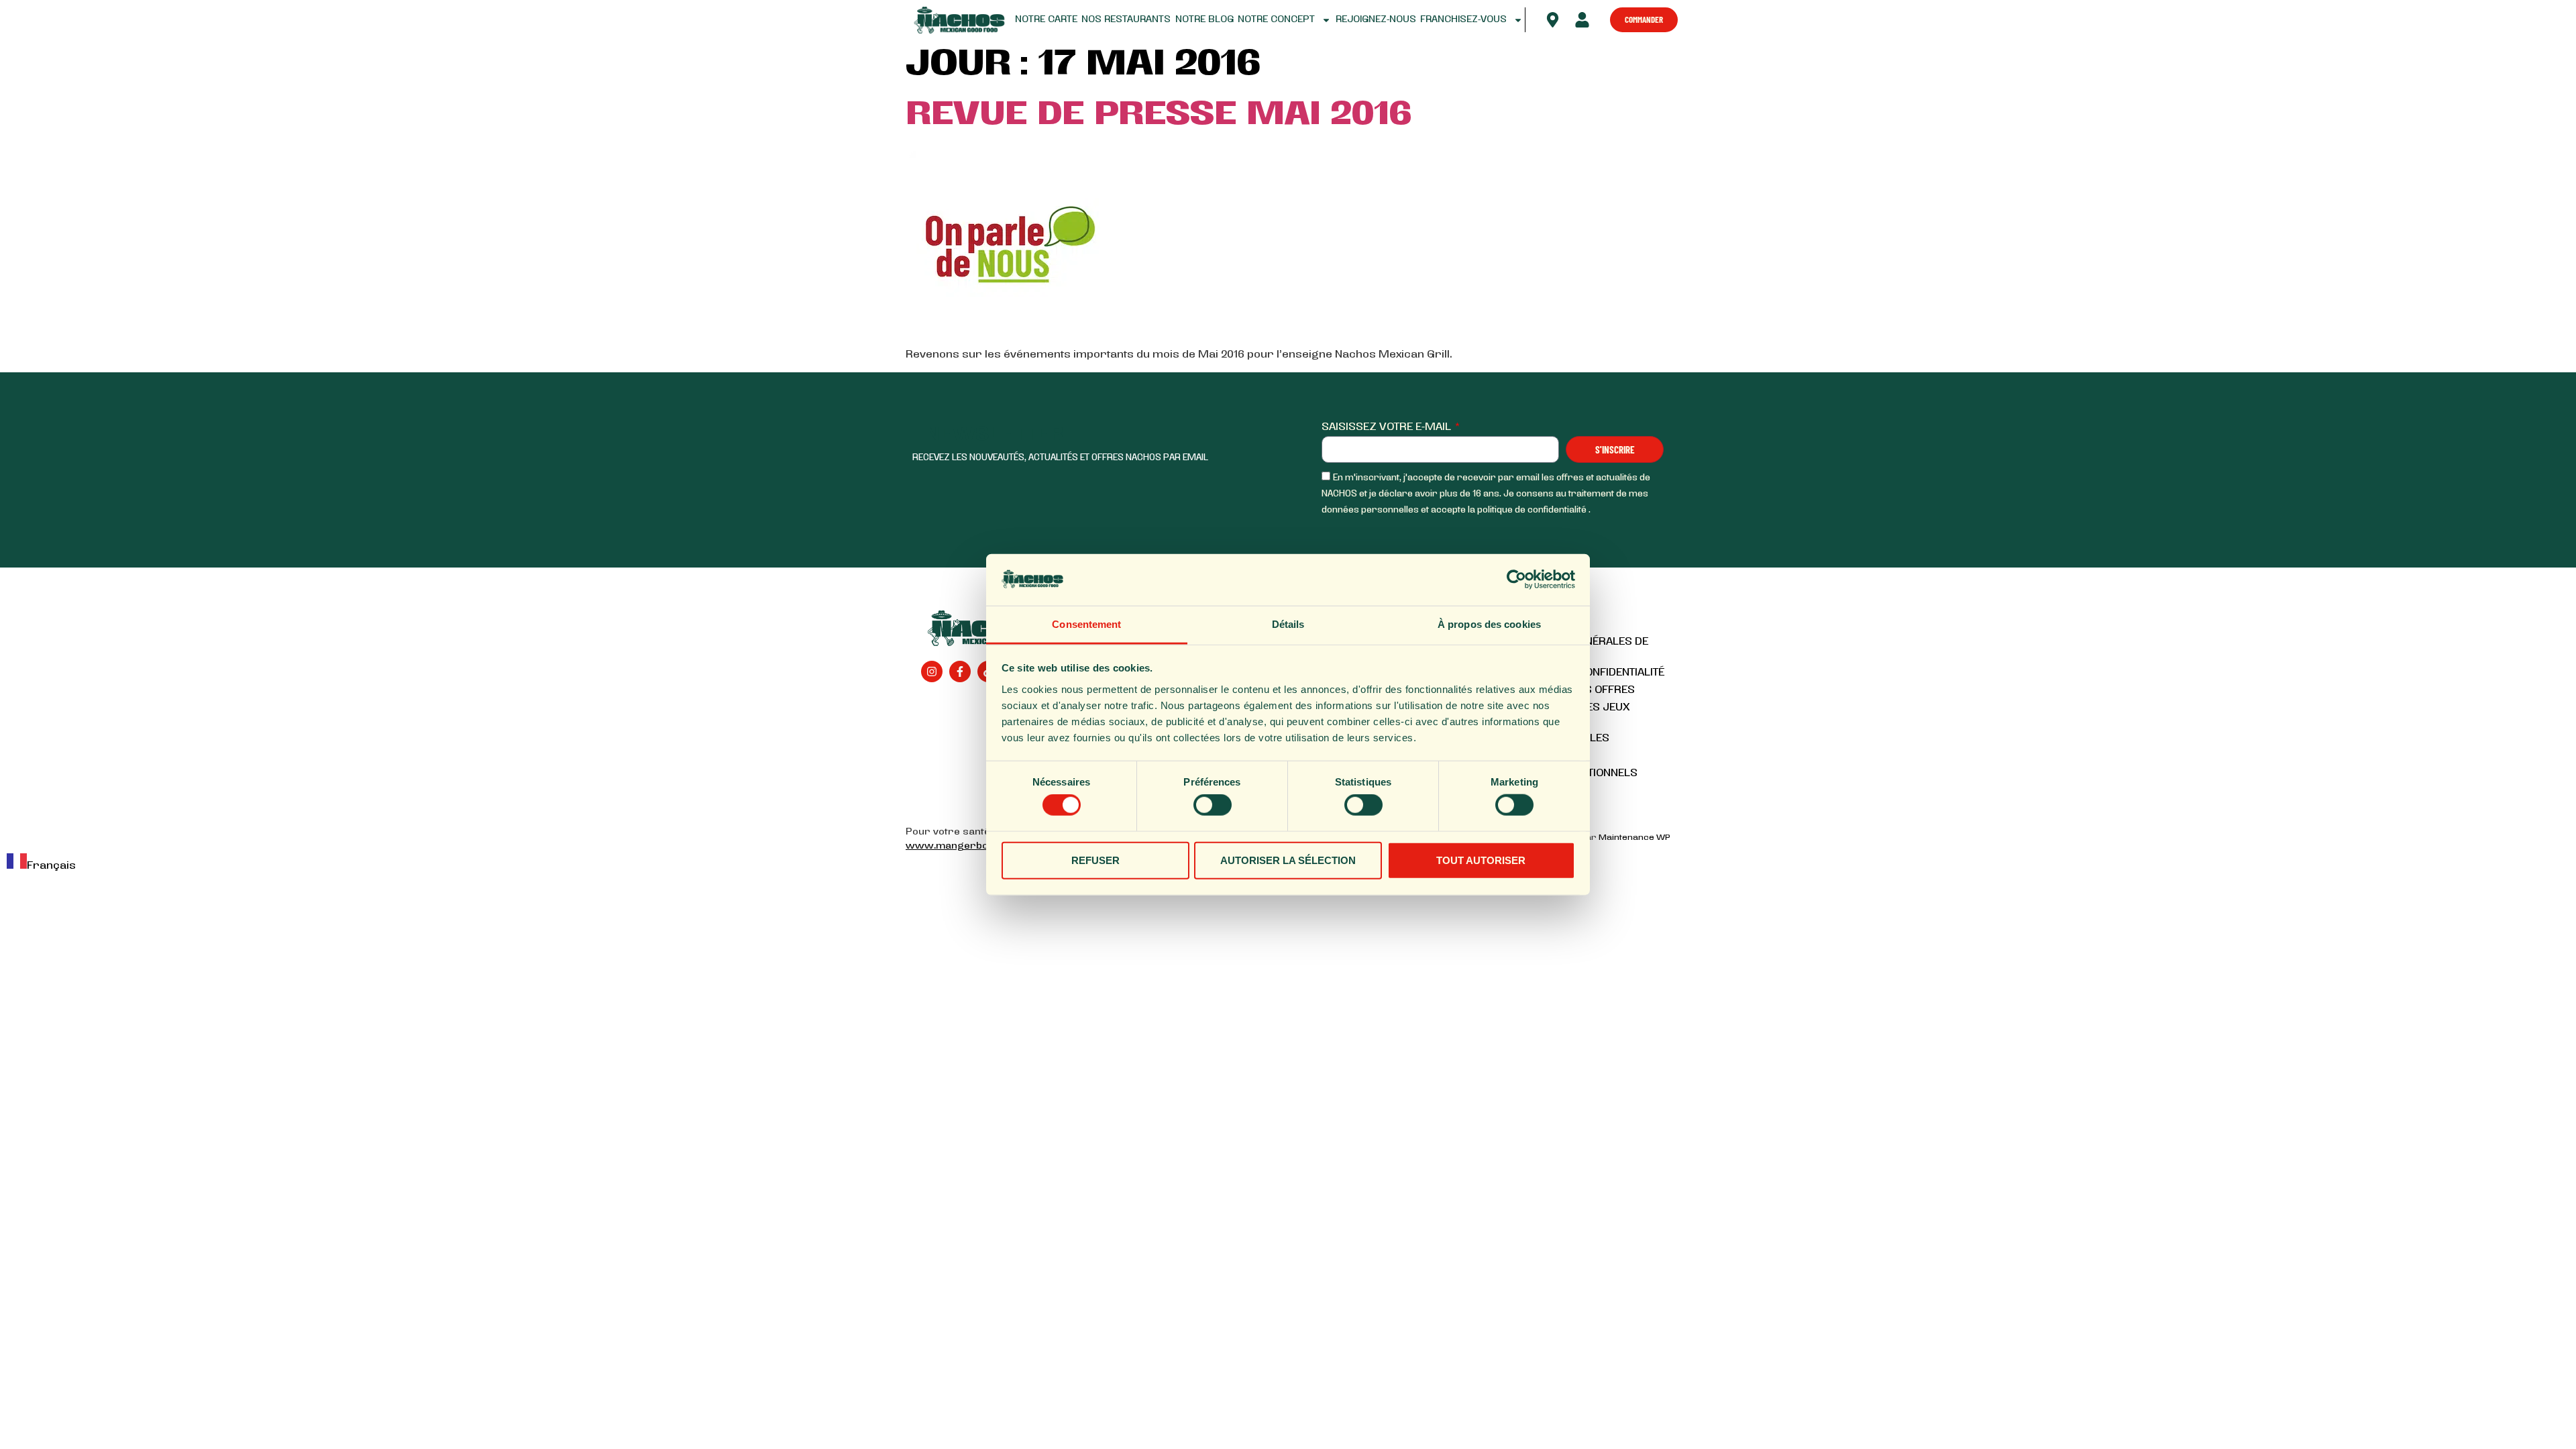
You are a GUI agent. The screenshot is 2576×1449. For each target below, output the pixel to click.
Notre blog (1204, 20)
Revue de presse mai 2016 (1159, 116)
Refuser (1095, 860)
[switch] (1213, 805)
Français (51, 866)
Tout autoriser (1481, 860)
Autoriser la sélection (1288, 860)
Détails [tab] (1288, 624)
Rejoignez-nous (1376, 20)
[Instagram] (932, 672)
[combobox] (41, 864)
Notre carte (1046, 20)
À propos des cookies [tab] (1489, 624)
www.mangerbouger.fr (965, 846)
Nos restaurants (1126, 20)
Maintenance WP (1634, 838)
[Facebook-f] (960, 672)
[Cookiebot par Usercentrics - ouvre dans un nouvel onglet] (1516, 580)
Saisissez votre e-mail (1388, 427)
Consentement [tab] (1086, 624)
